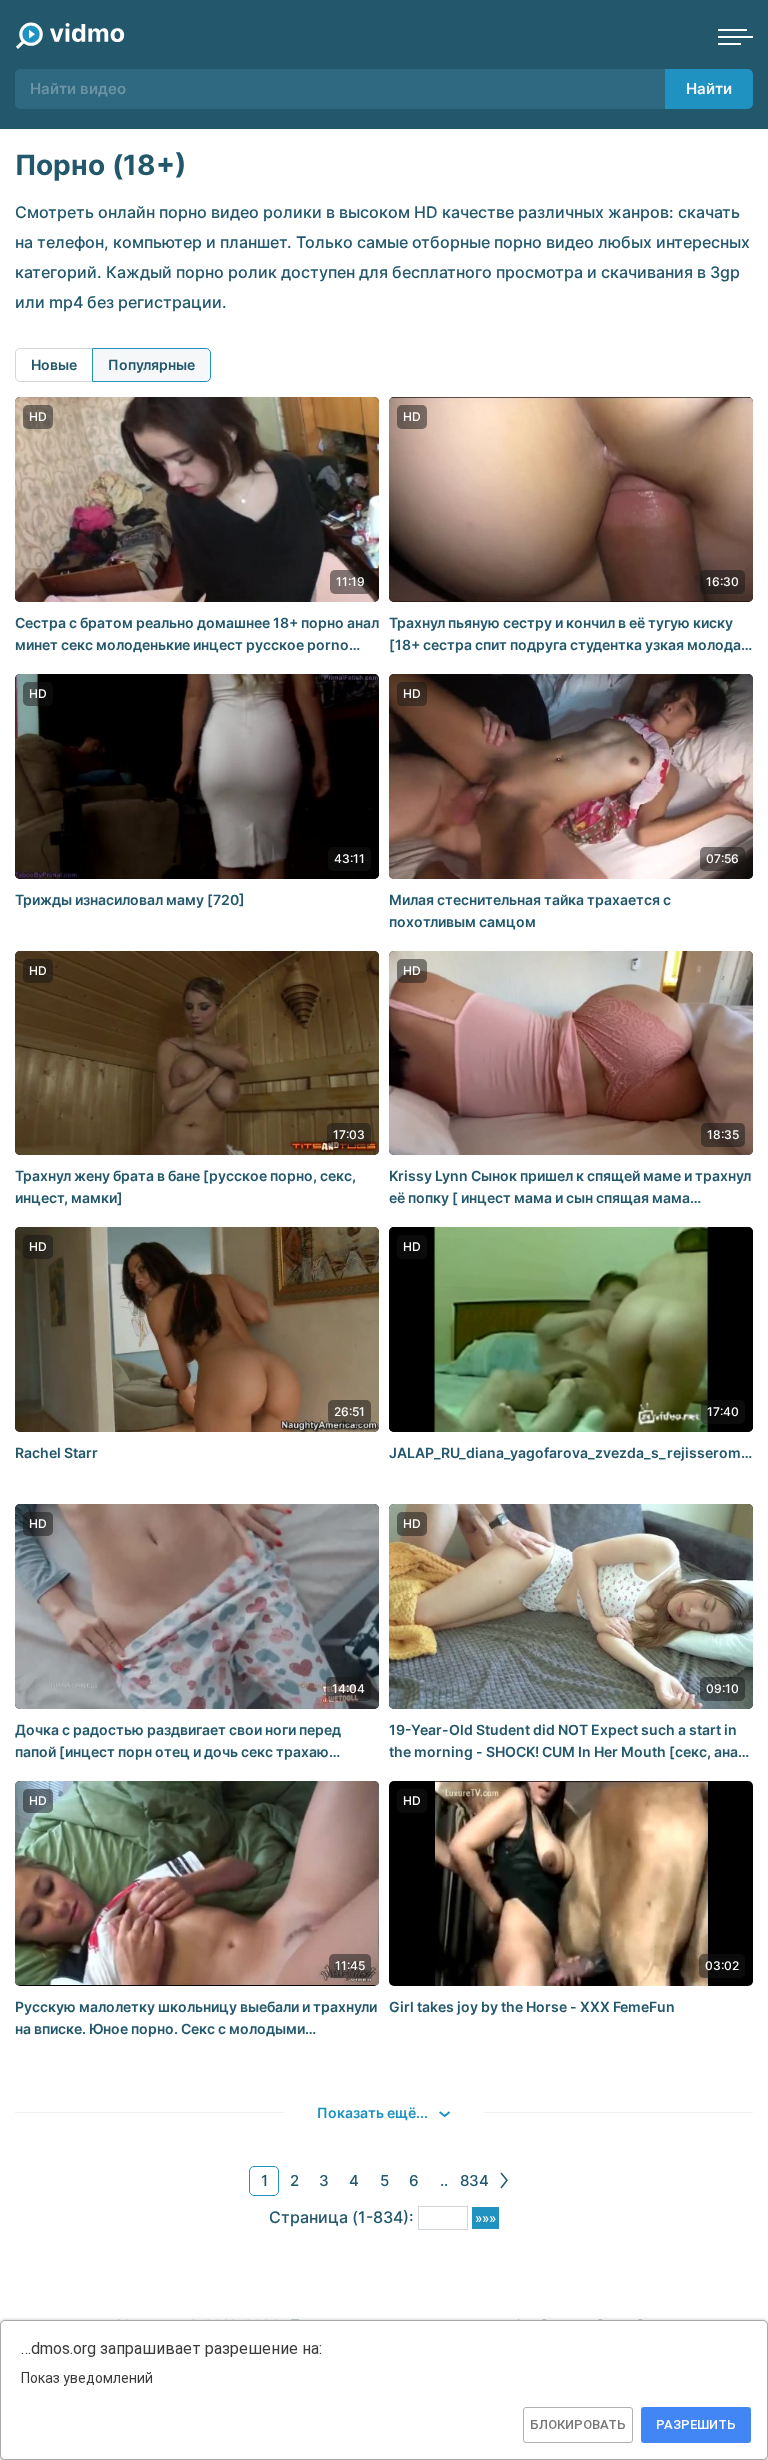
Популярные (151, 364)
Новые (54, 364)
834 (474, 2180)
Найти (709, 88)
